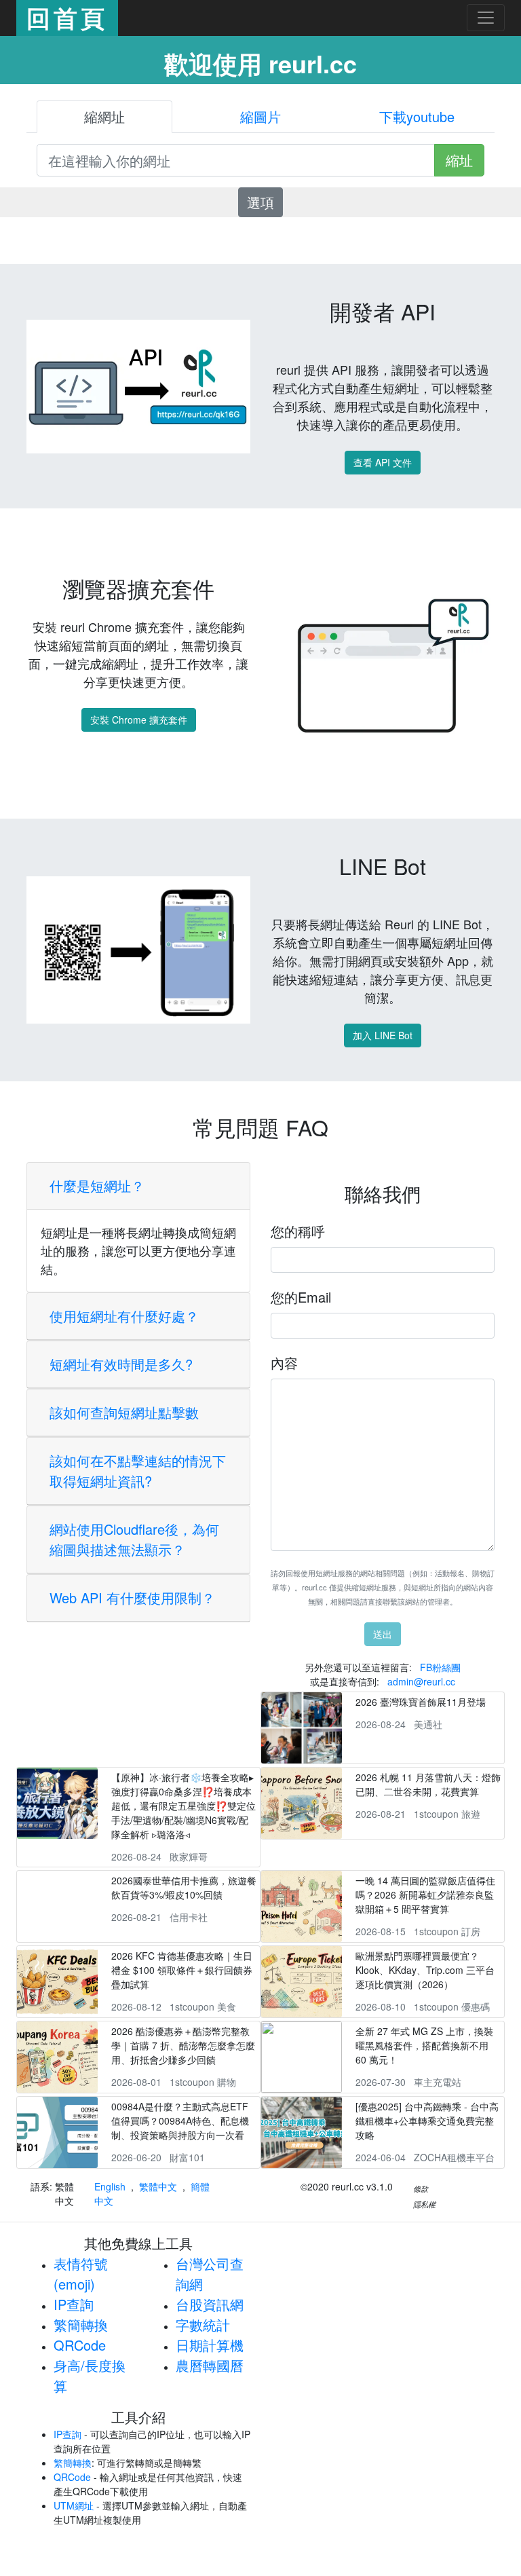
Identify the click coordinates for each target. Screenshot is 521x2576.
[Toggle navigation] (486, 18)
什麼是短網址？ (97, 1186)
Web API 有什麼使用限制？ (132, 1598)
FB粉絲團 (440, 1667)
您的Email (301, 1297)
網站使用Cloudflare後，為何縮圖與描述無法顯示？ (134, 1539)
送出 (383, 1634)
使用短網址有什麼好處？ (124, 1316)
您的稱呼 (298, 1231)
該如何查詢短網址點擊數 (124, 1412)
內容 (284, 1363)
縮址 (459, 160)
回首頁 (67, 18)
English (110, 2186)
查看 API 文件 (383, 462)
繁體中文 (158, 2186)
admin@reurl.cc (421, 1681)
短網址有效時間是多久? (121, 1364)
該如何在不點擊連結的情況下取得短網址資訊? (138, 1471)
